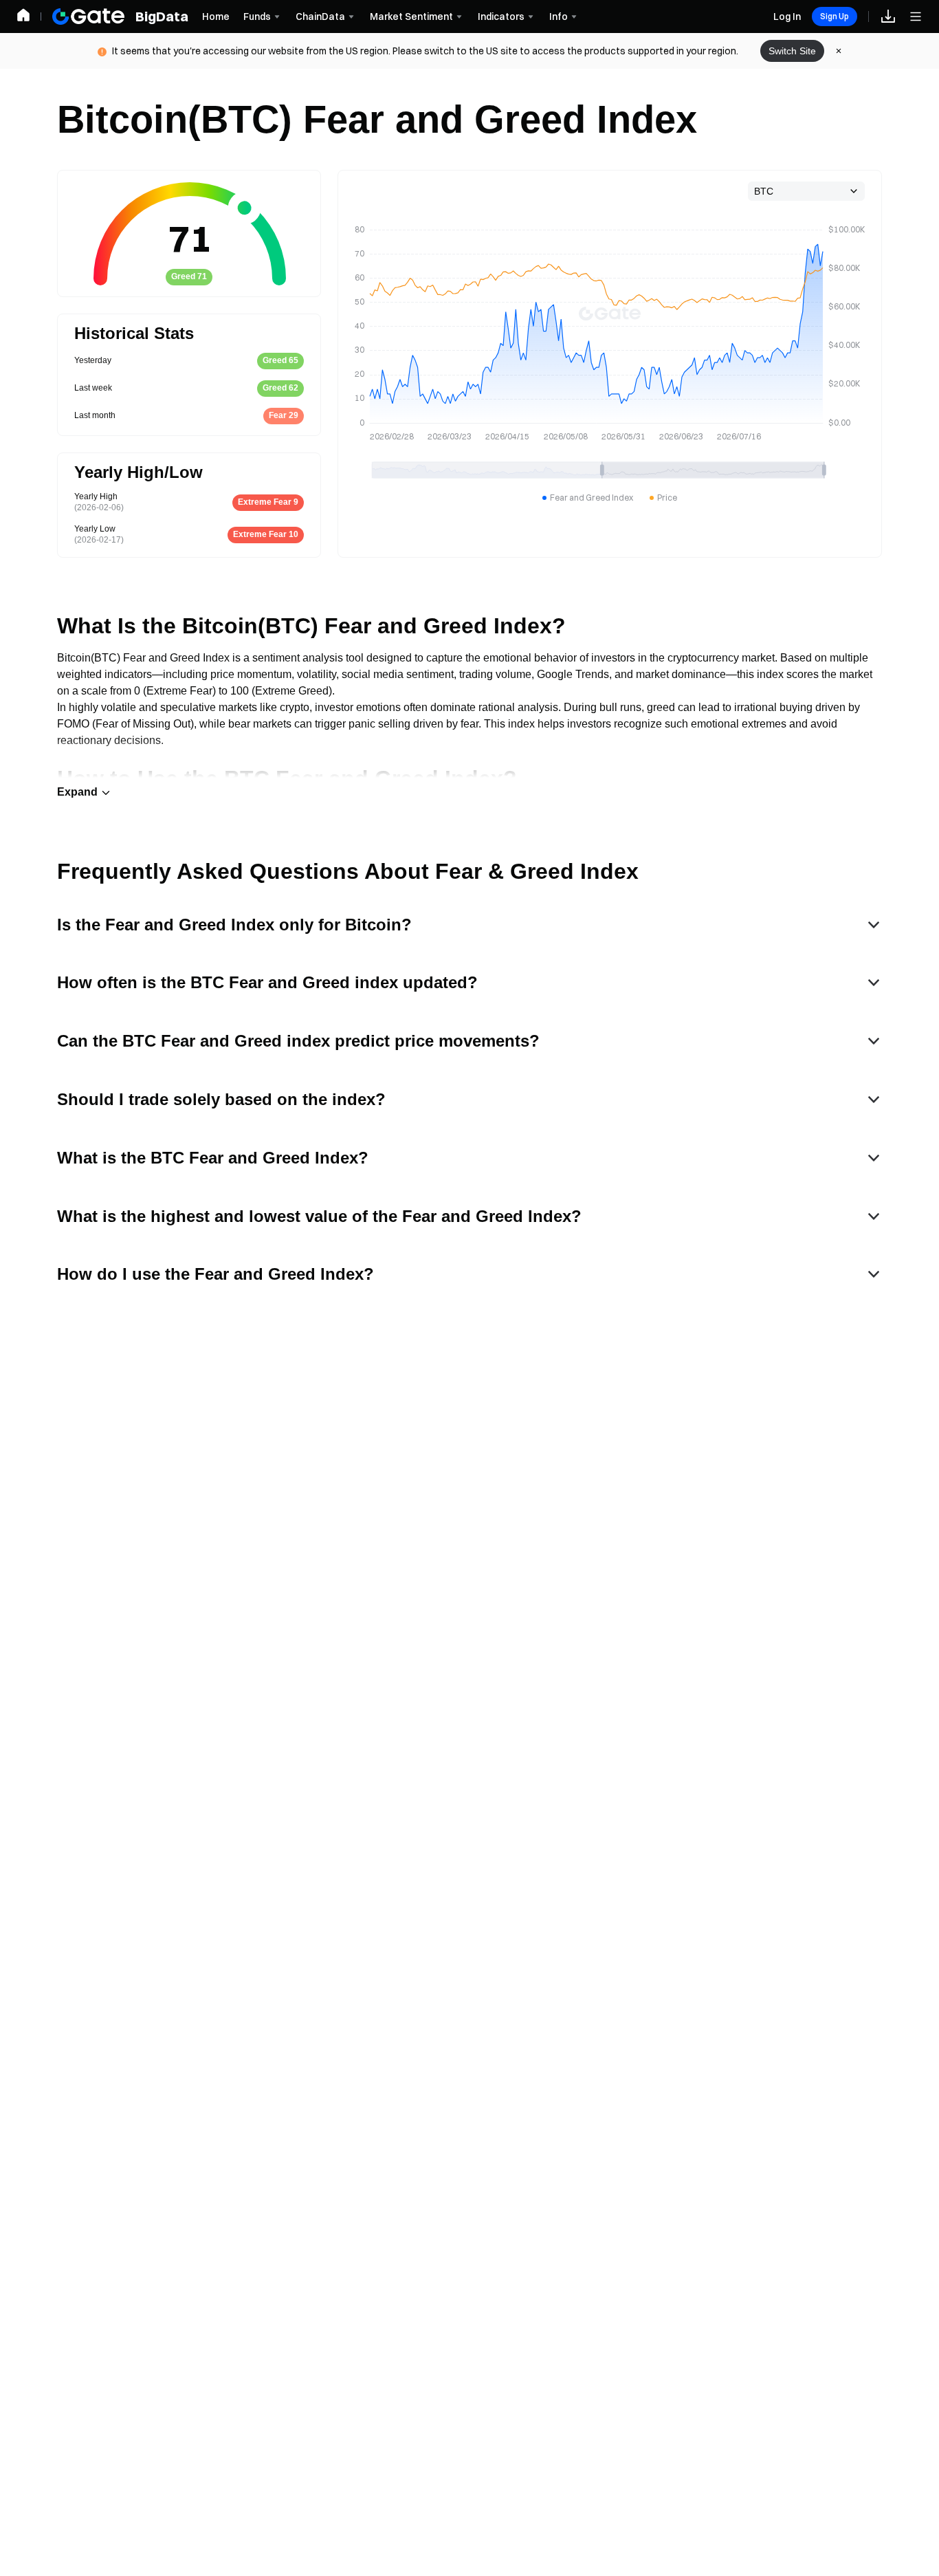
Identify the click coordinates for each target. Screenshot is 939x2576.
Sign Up (835, 16)
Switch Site (792, 51)
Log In (787, 17)
